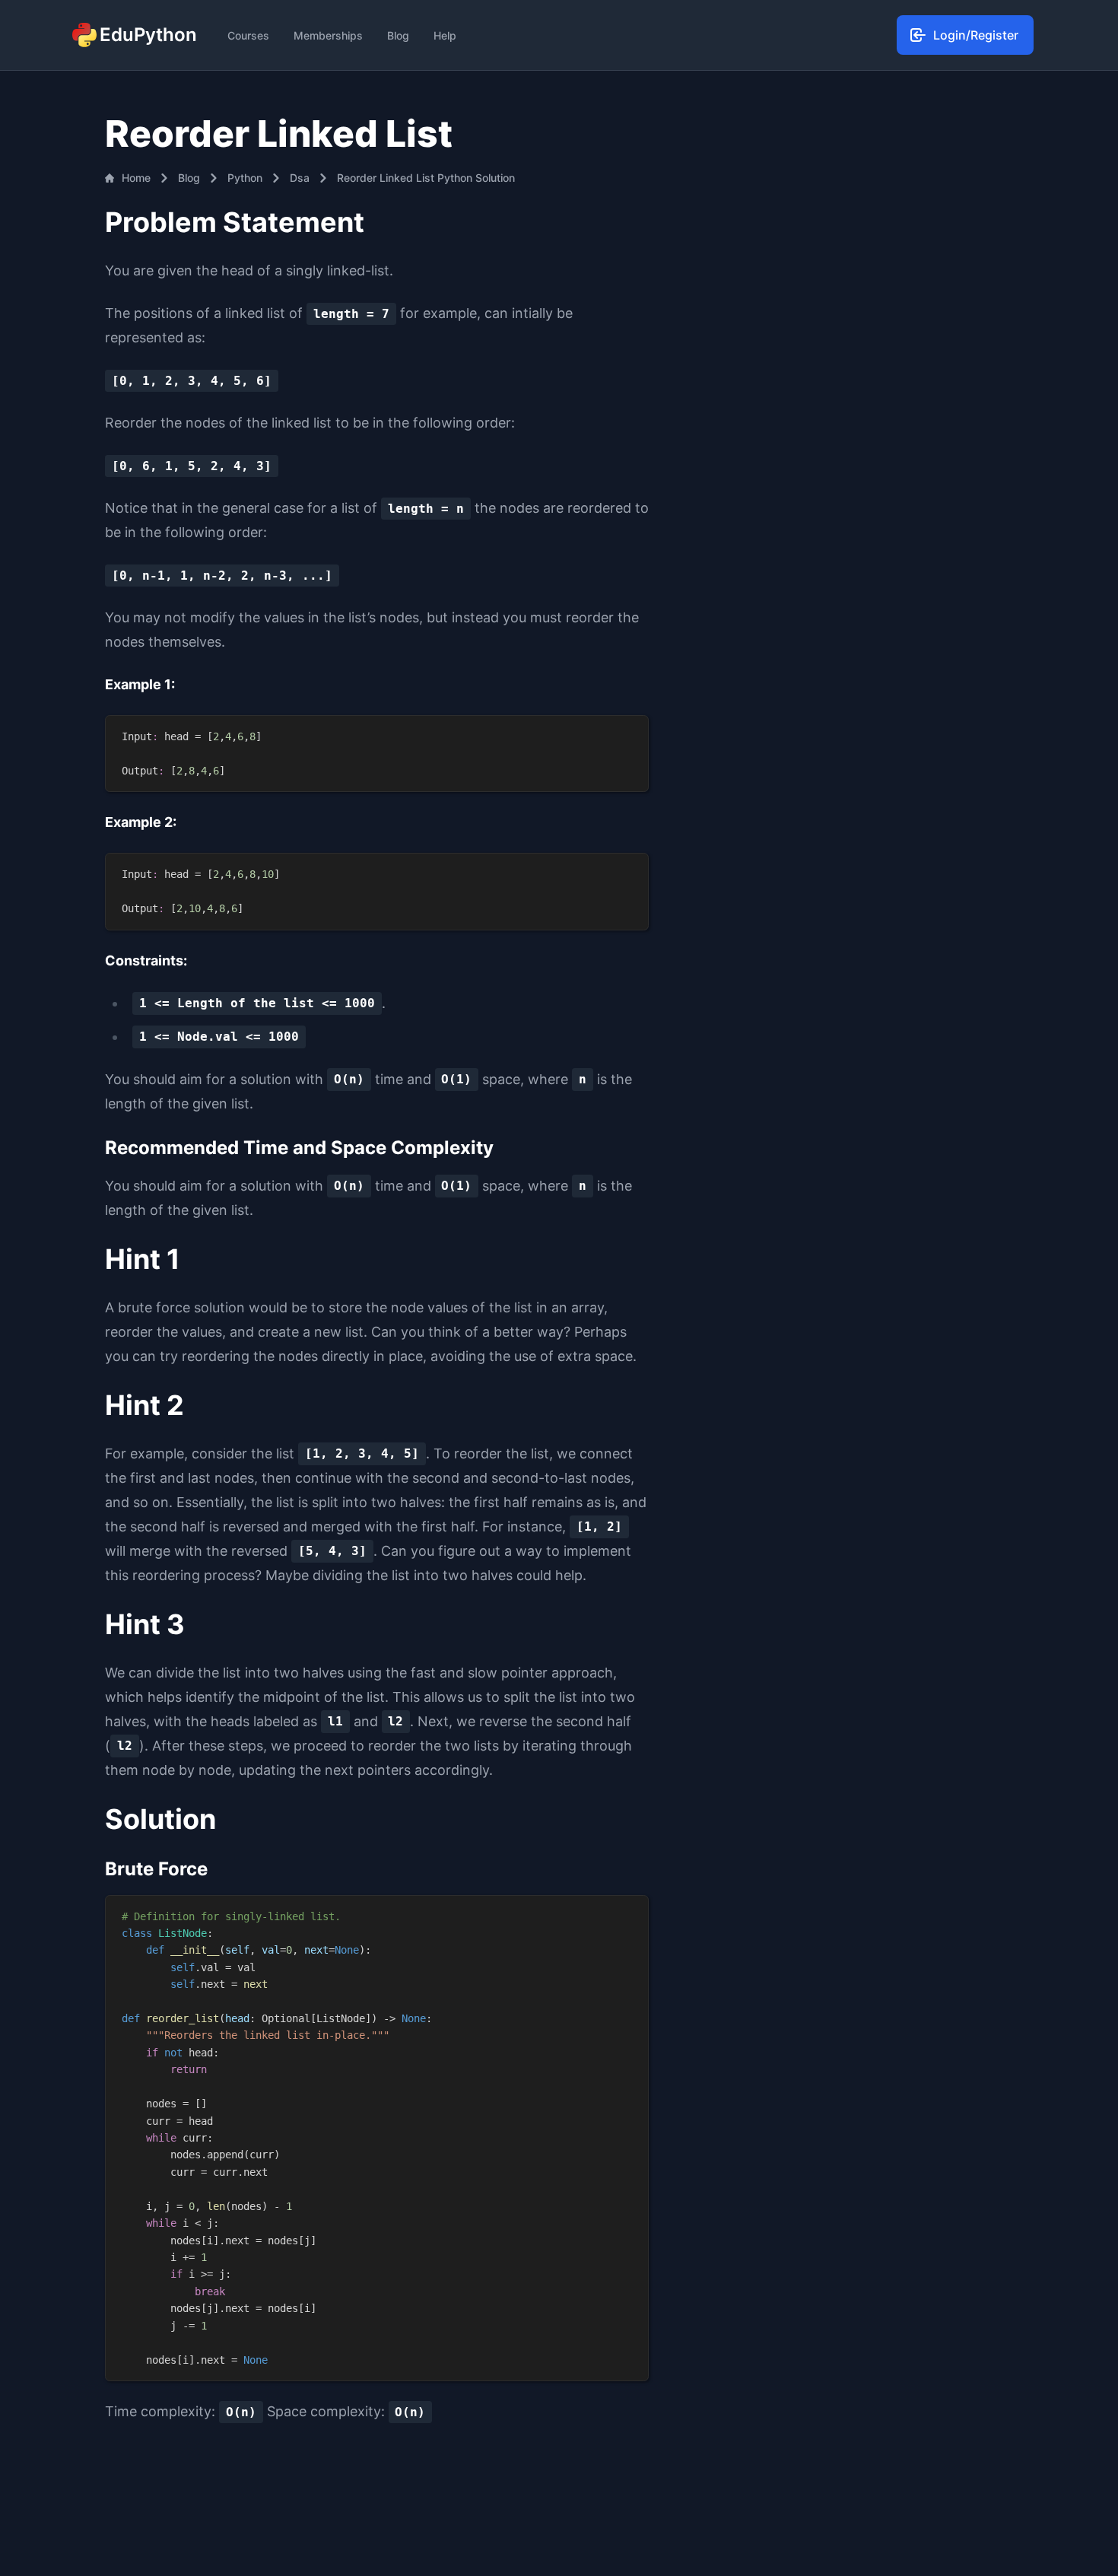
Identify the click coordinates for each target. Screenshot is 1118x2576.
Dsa (300, 178)
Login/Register (976, 35)
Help (445, 35)
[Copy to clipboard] (629, 733)
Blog (398, 35)
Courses (248, 35)
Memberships (328, 35)
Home (136, 178)
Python (245, 178)
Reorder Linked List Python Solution (426, 178)
